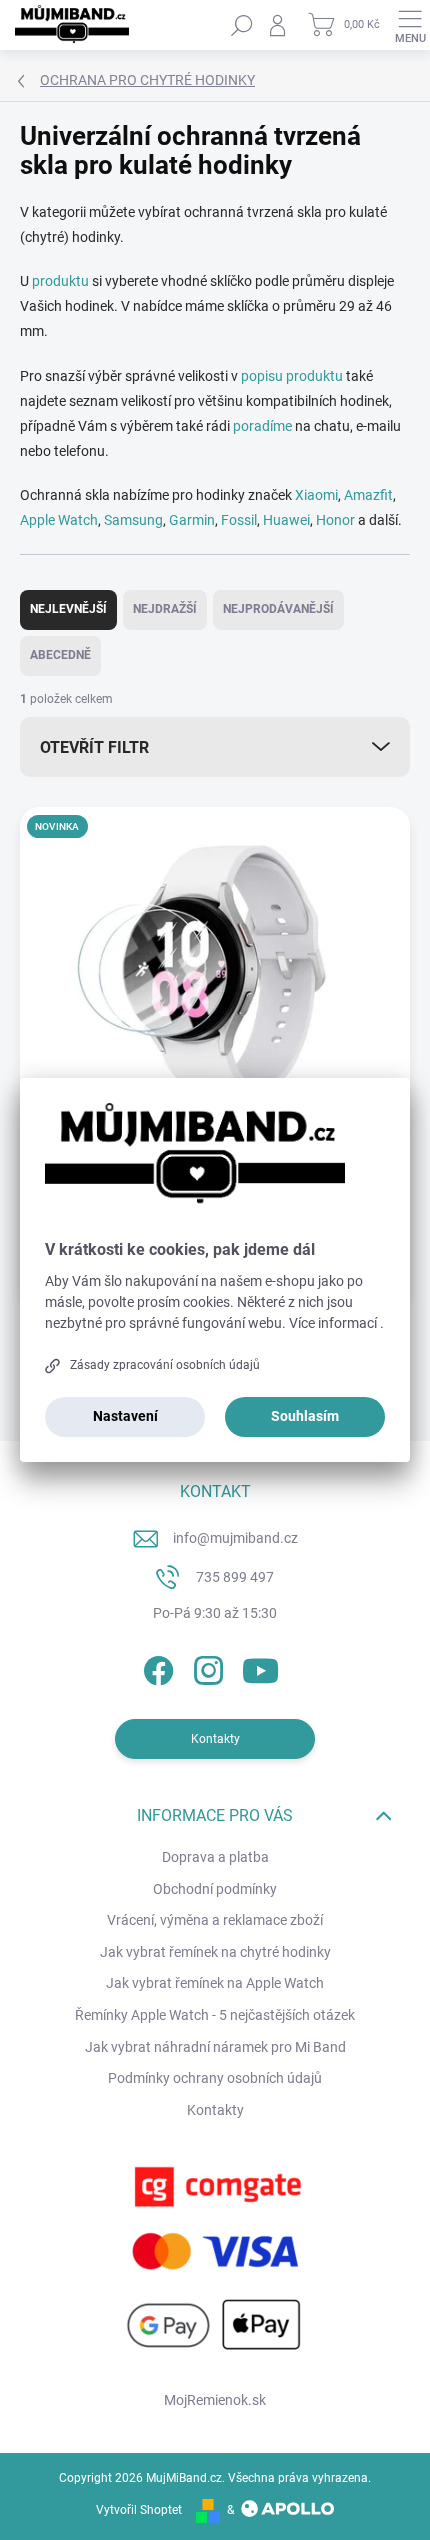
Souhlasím (305, 1416)
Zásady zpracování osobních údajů (165, 1365)
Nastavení (125, 1416)
